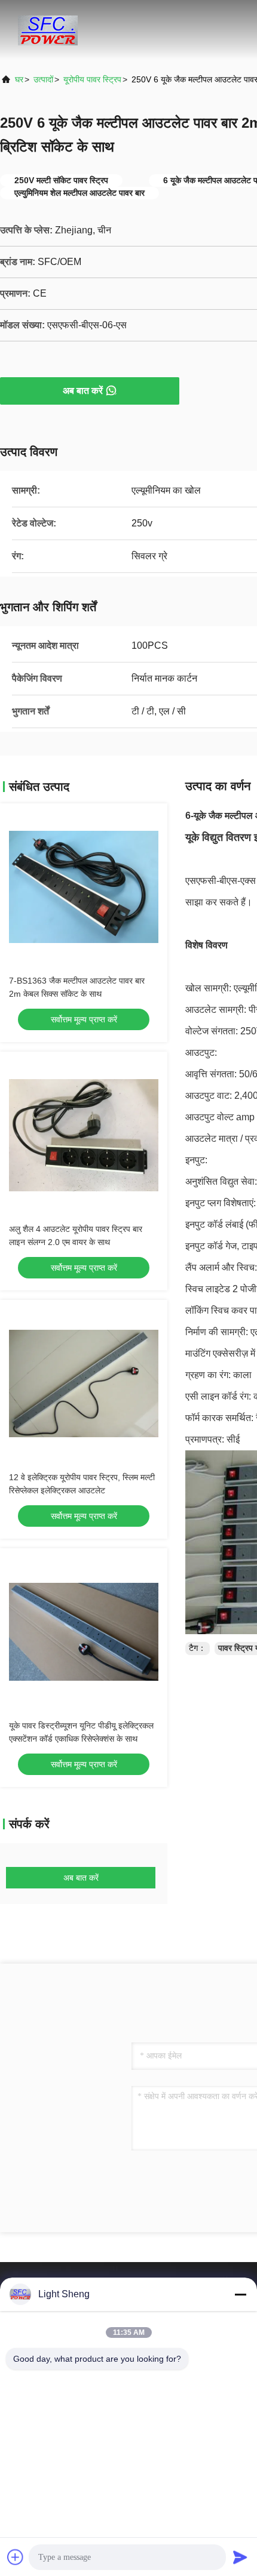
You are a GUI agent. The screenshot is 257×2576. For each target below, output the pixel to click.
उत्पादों (43, 79)
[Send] (240, 2557)
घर (19, 79)
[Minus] (240, 2294)
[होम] (48, 30)
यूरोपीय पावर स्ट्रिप (92, 79)
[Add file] (16, 2557)
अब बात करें (83, 391)
